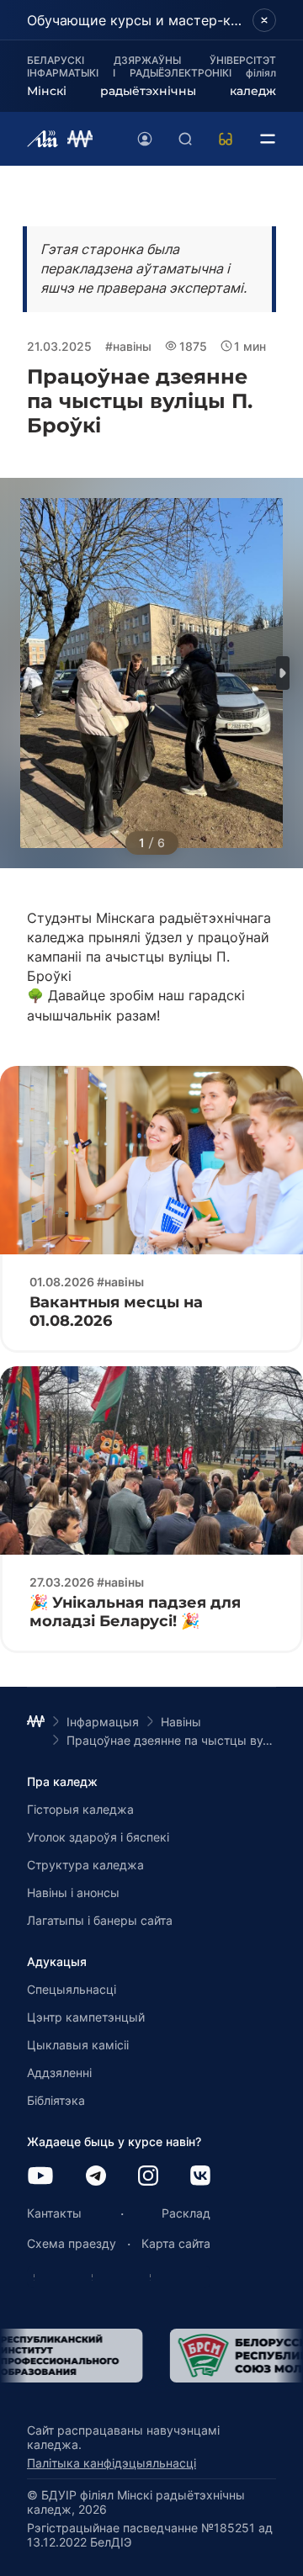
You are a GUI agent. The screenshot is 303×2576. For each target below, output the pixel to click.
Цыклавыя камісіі (78, 2045)
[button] (283, 673)
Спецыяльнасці (72, 1989)
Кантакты (54, 2213)
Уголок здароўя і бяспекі (98, 1837)
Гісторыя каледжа (80, 1809)
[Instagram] (148, 2177)
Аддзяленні (59, 2072)
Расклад (186, 2213)
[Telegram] (96, 2177)
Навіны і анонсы (73, 1892)
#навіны (128, 346)
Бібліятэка (56, 2100)
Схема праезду (72, 2243)
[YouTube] (40, 2177)
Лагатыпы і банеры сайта (100, 1920)
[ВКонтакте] (200, 2177)
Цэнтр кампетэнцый (86, 2017)
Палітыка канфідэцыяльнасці (112, 2463)
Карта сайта (176, 2243)
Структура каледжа (85, 1865)
